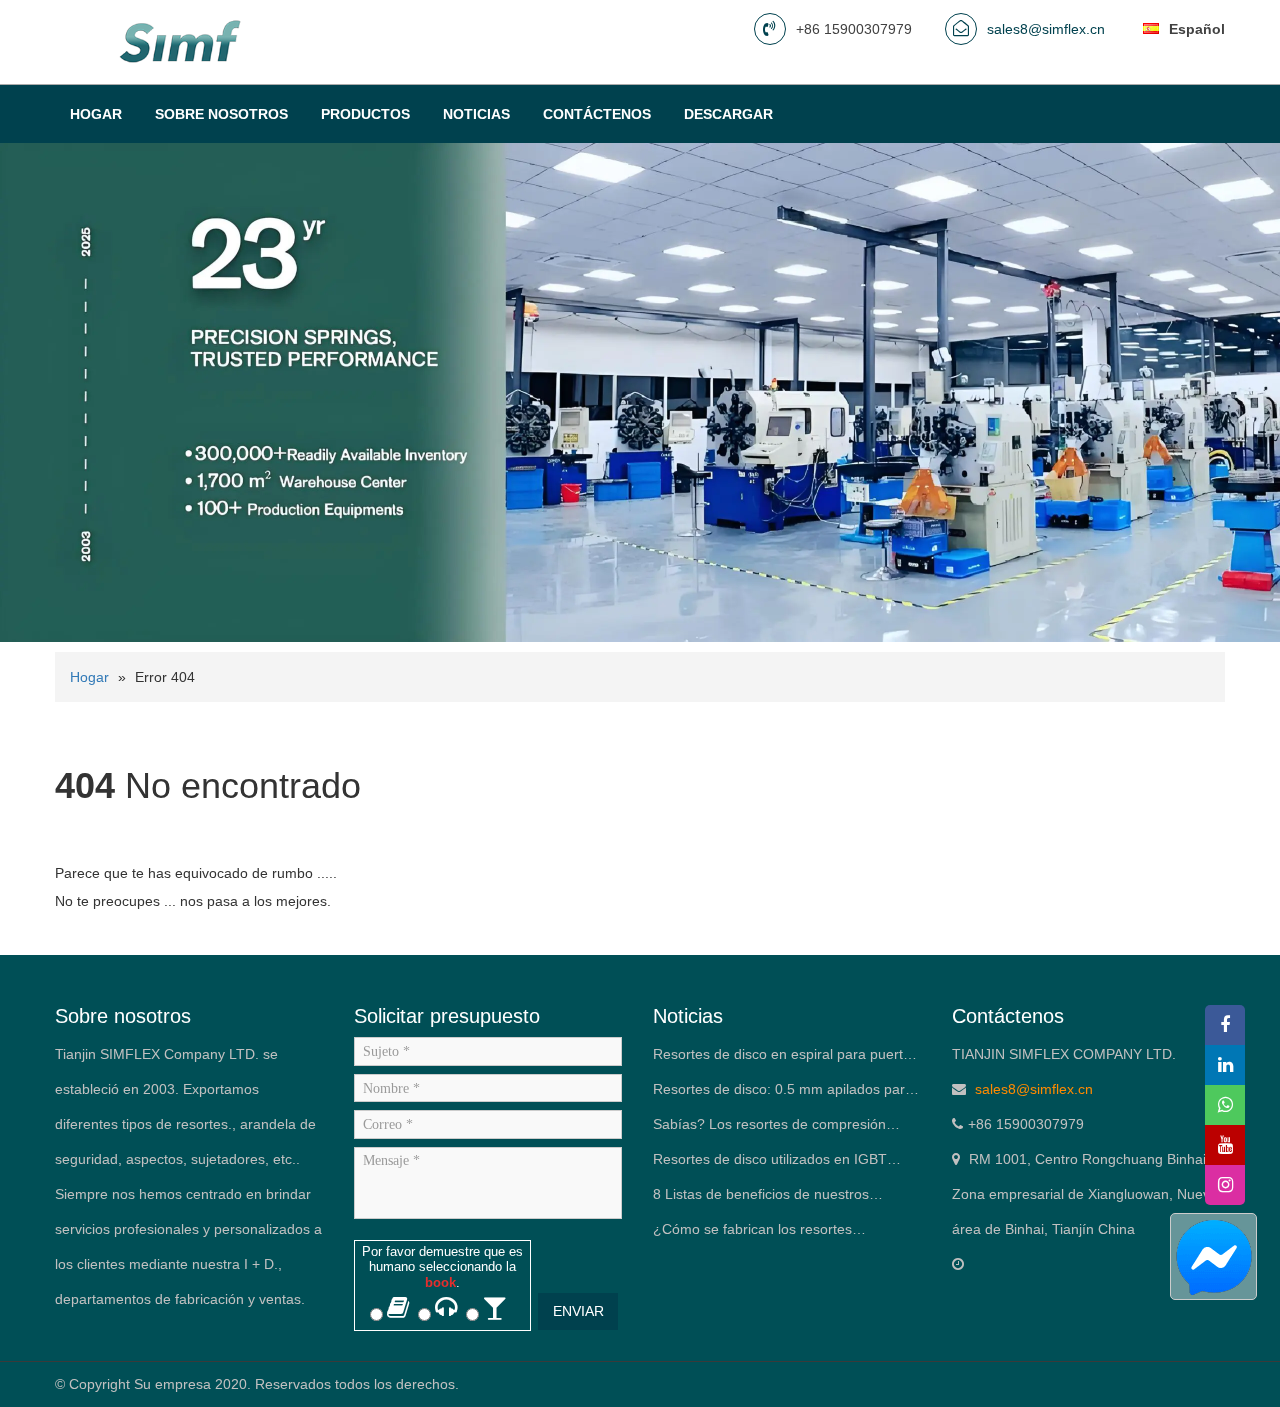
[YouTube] (1225, 1145)
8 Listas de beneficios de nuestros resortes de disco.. (761, 1199)
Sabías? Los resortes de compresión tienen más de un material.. (769, 1129)
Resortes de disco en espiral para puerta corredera (782, 1059)
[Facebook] (1225, 1025)
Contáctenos (597, 114)
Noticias (476, 114)
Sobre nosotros (221, 114)
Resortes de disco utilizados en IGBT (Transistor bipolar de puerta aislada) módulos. (770, 1164)
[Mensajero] (1212, 1256)
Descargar (728, 114)
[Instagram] (1225, 1185)
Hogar (96, 114)
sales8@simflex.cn (1046, 29)
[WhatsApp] (1225, 1105)
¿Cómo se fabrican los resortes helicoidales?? (752, 1234)
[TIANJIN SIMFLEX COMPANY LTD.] (183, 41)
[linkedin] (1225, 1065)
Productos (365, 114)
